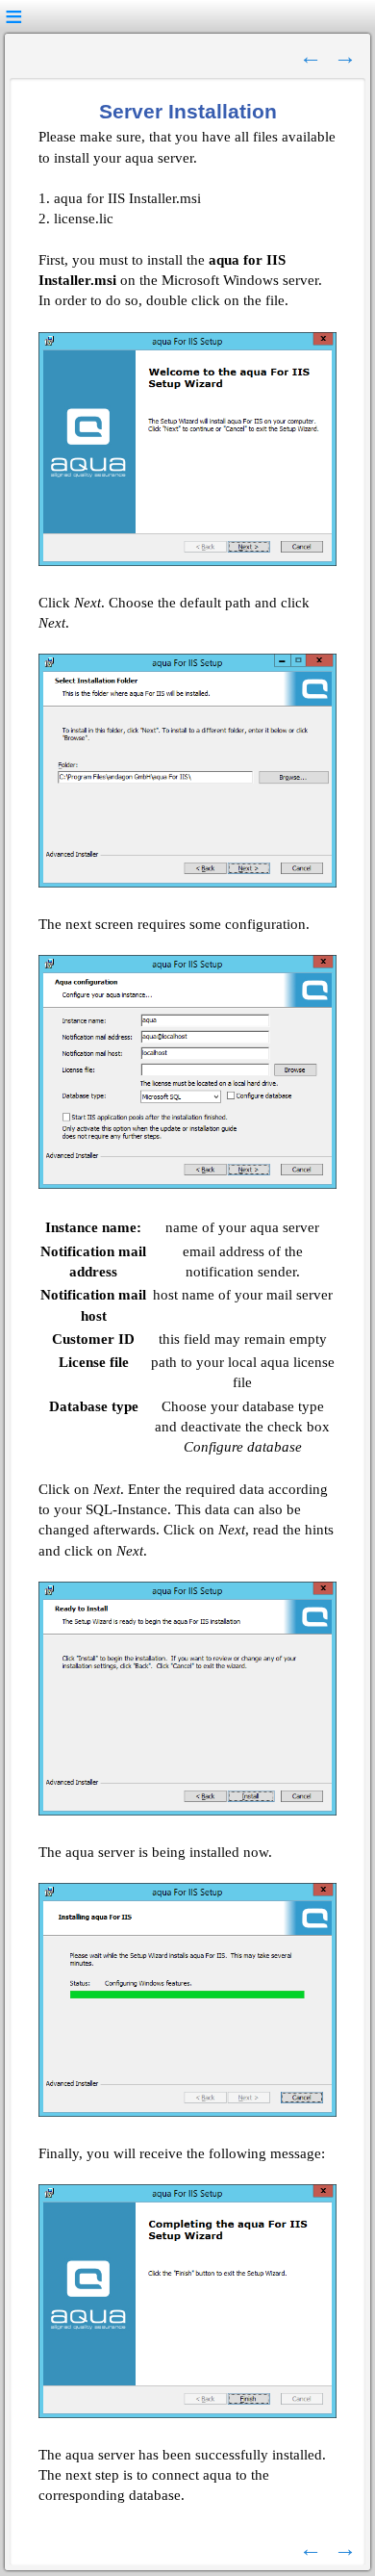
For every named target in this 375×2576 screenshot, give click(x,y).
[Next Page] (345, 55)
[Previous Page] (311, 55)
